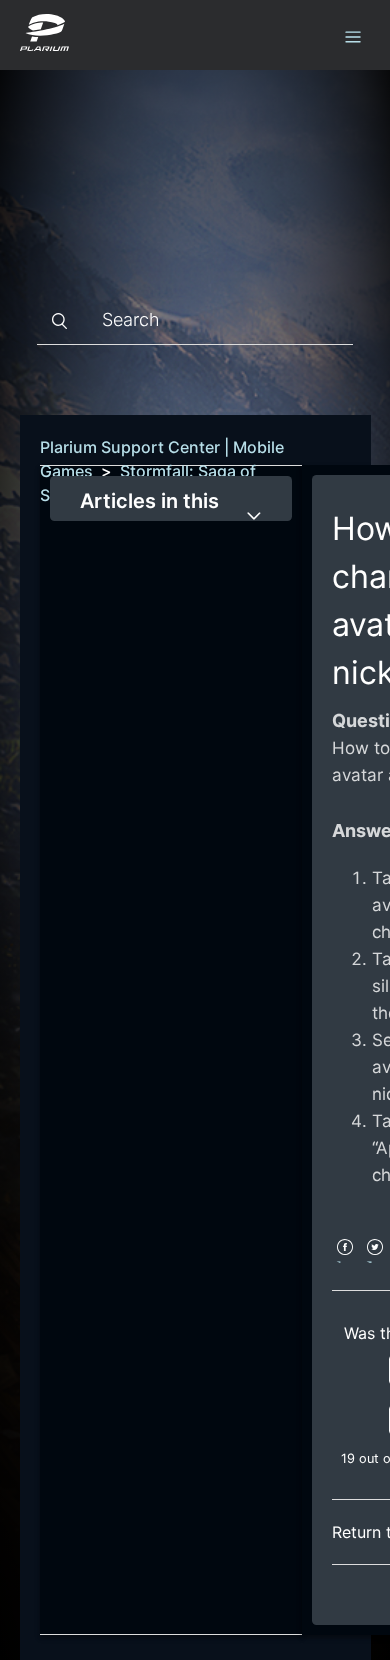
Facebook (344, 1260)
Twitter (374, 1260)
